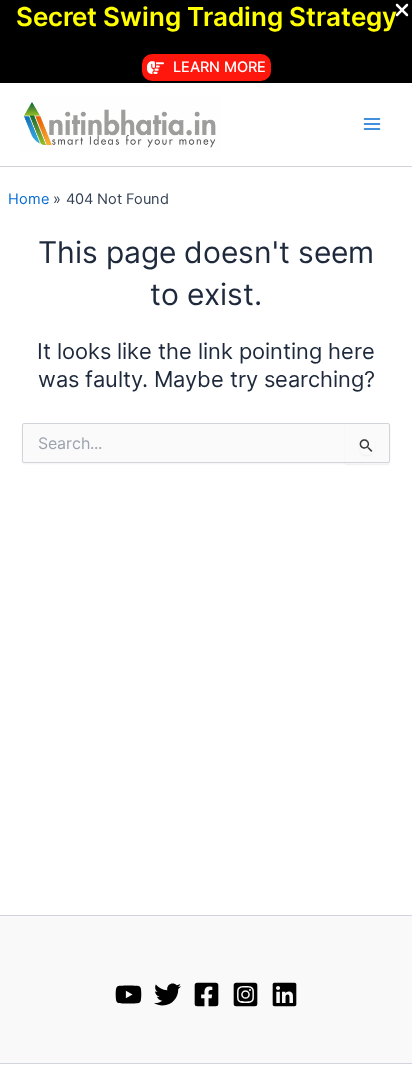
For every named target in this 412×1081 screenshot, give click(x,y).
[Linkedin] (284, 994)
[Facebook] (206, 994)
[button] (206, 67)
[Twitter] (167, 994)
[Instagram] (245, 994)
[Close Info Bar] (402, 11)
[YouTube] (128, 994)
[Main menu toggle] (372, 124)
